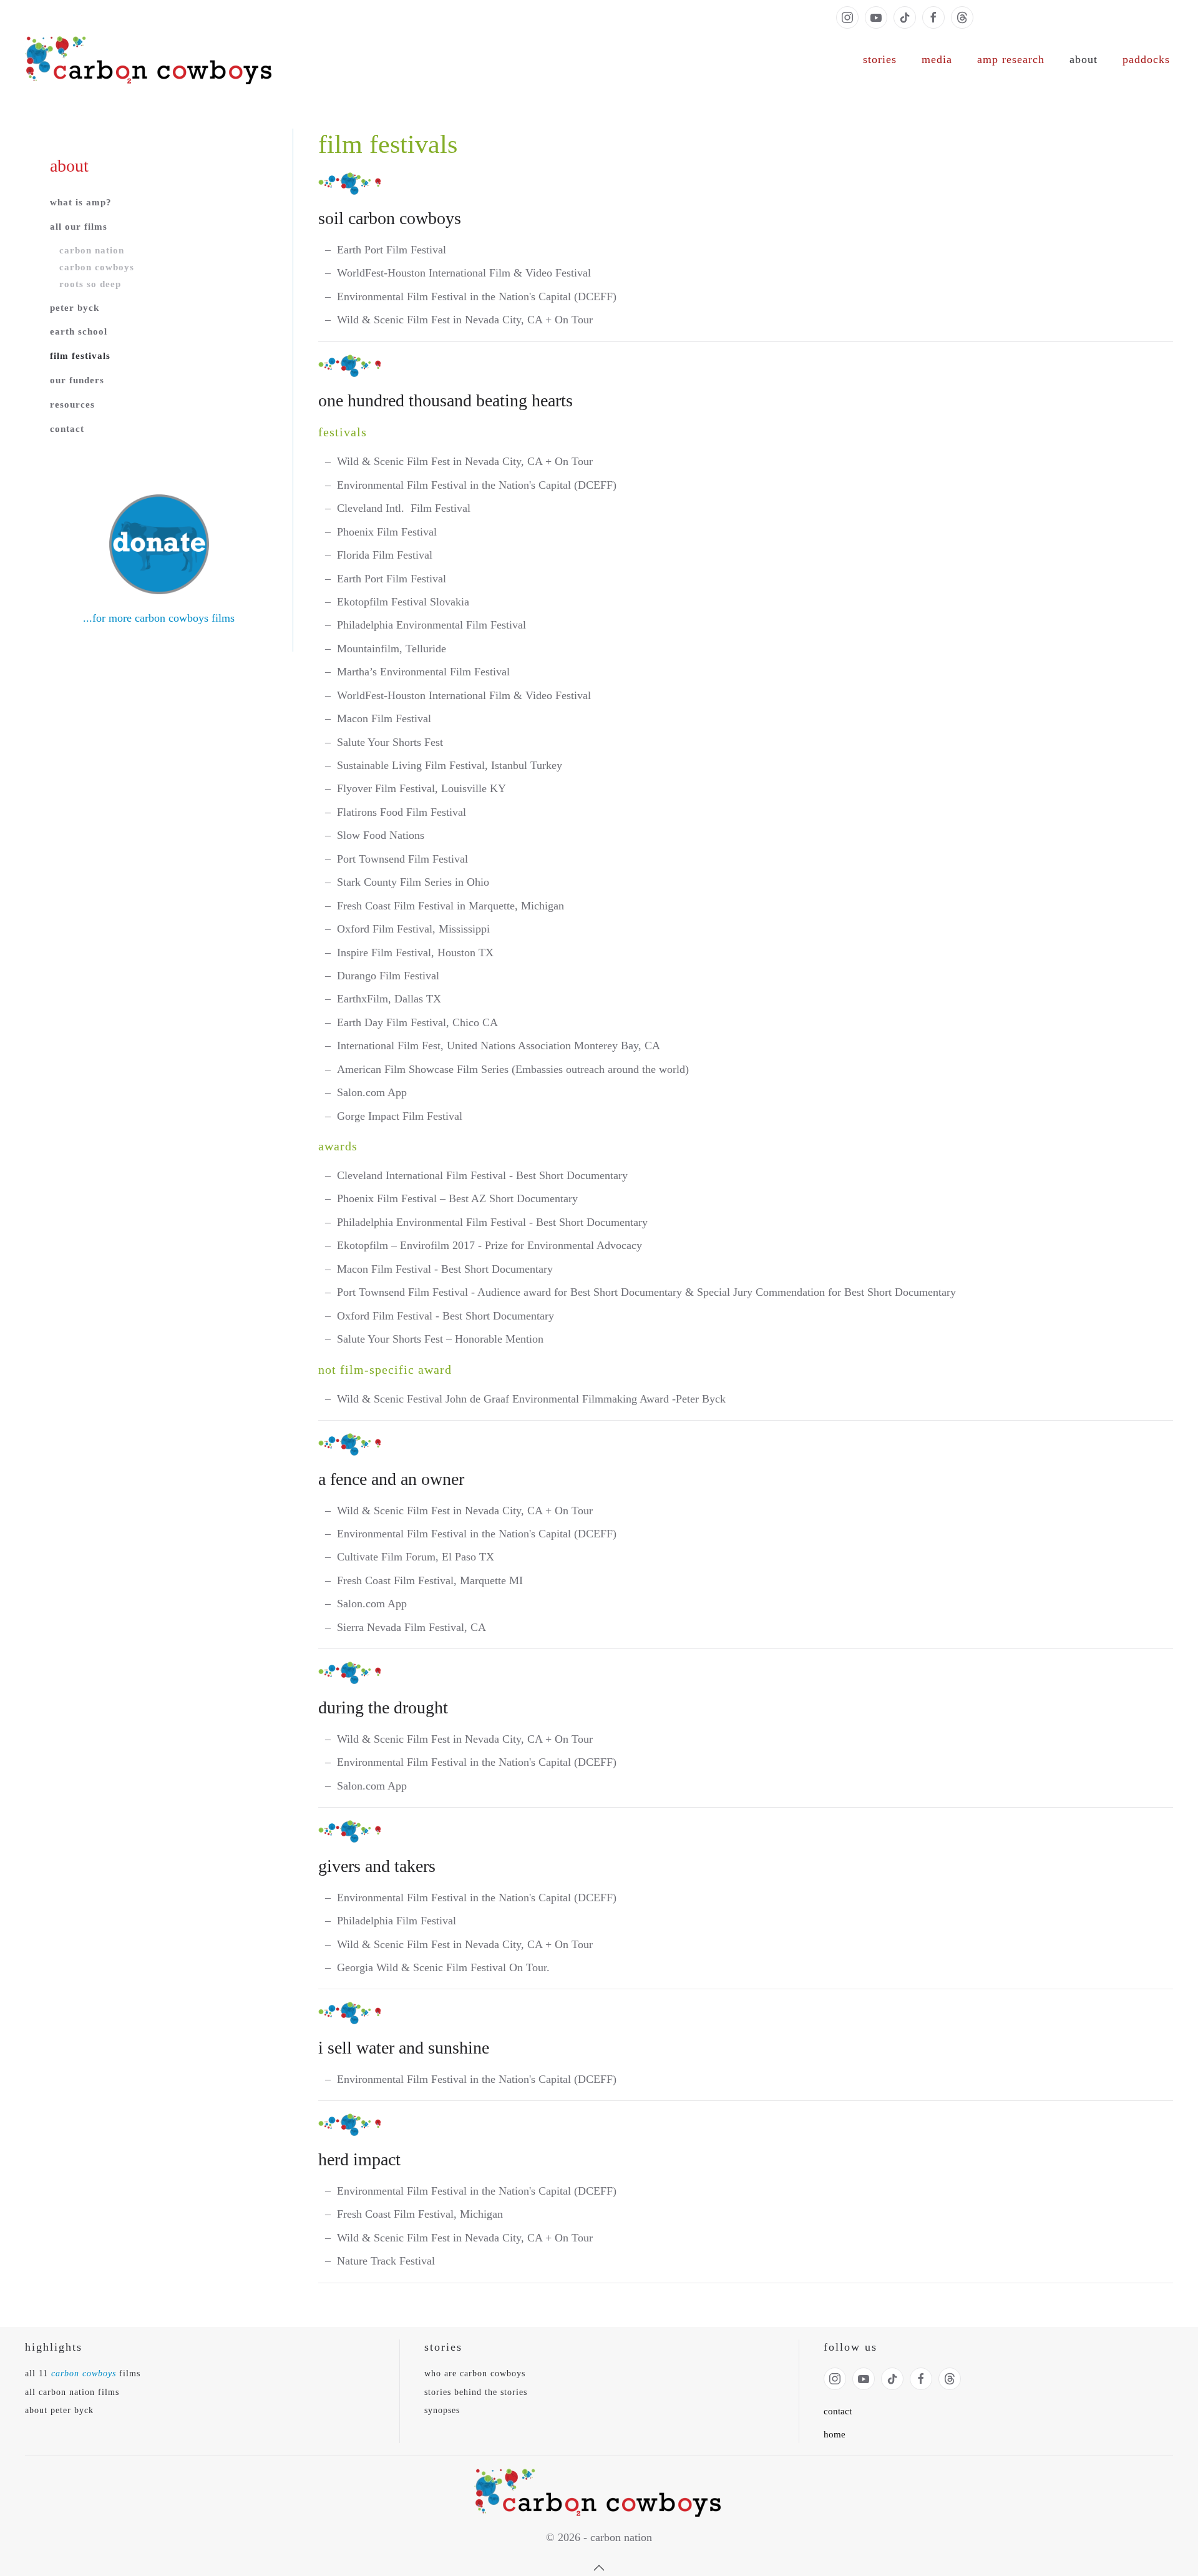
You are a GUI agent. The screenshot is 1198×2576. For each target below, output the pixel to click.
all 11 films (83, 2373)
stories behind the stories (476, 2392)
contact (67, 429)
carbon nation (92, 250)
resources (72, 404)
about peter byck (59, 2410)
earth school (79, 331)
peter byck (75, 308)
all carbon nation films (72, 2392)
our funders (77, 380)
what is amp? (81, 202)
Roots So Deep (90, 284)
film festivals (80, 356)
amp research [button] (1011, 59)
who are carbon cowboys (475, 2373)
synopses (442, 2410)
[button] (599, 2568)
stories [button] (880, 59)
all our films (79, 227)
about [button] (1084, 59)
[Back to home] (150, 60)
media (937, 59)
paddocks (1146, 59)
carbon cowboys (97, 267)
